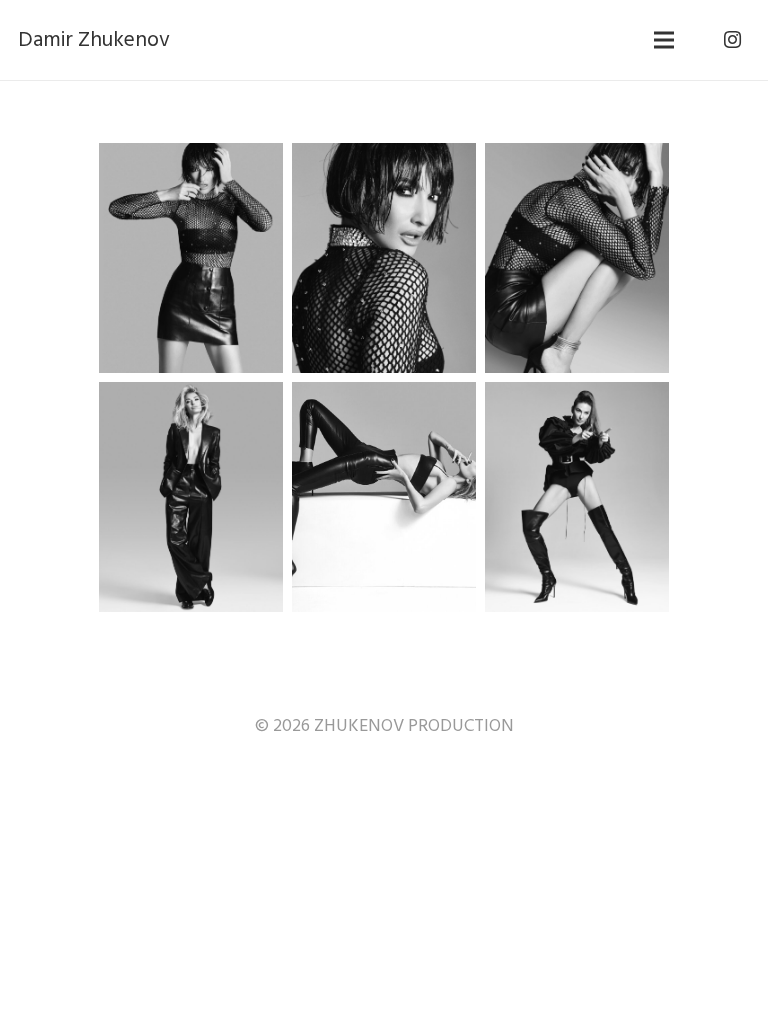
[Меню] (664, 40)
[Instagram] (732, 40)
